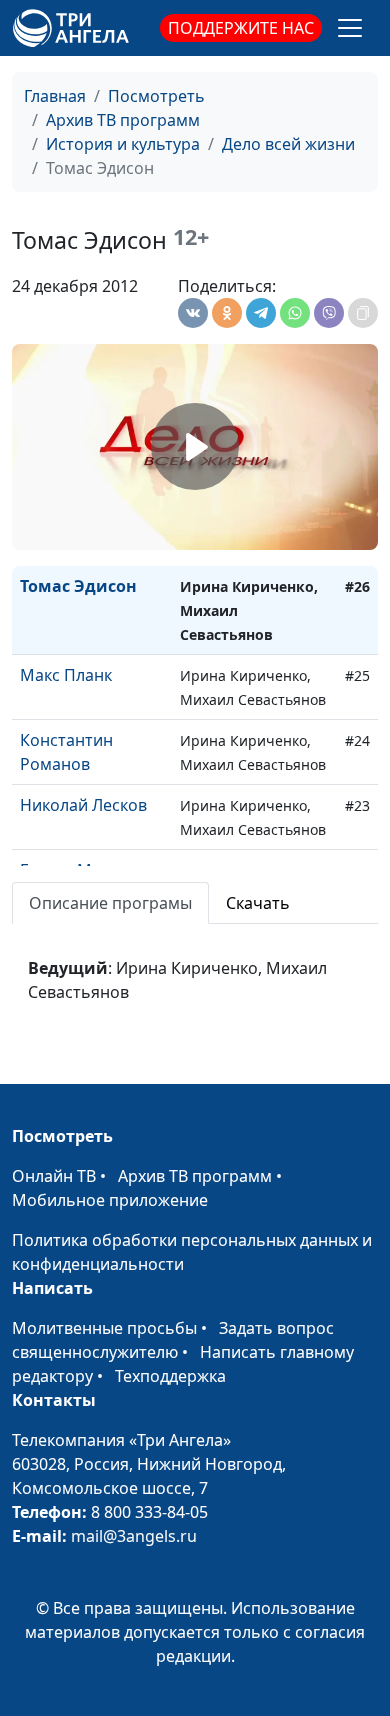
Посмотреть (156, 96)
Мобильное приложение (110, 1200)
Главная (55, 96)
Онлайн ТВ (54, 1176)
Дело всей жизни (288, 144)
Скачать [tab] (258, 903)
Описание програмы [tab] (110, 903)
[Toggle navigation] (350, 28)
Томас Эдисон (78, 586)
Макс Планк (66, 675)
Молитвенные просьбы (104, 1328)
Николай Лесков (83, 805)
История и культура (123, 144)
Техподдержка (170, 1376)
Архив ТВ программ (123, 120)
